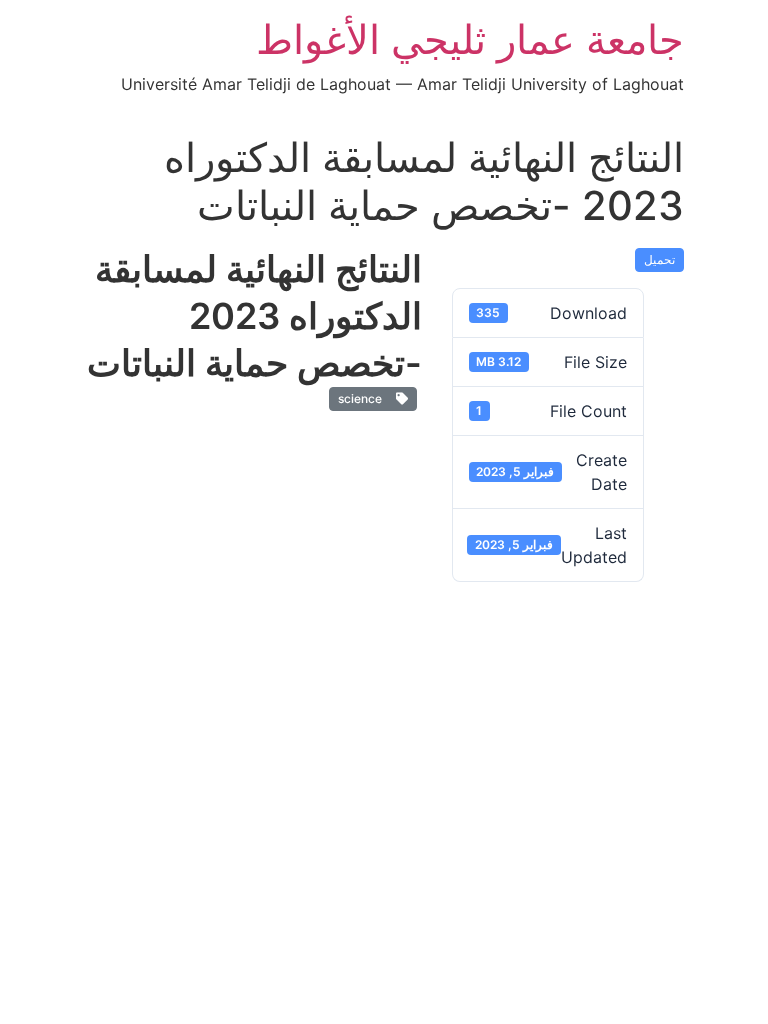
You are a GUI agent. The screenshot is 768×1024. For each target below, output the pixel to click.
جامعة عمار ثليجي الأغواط (470, 39)
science (363, 398)
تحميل (659, 259)
